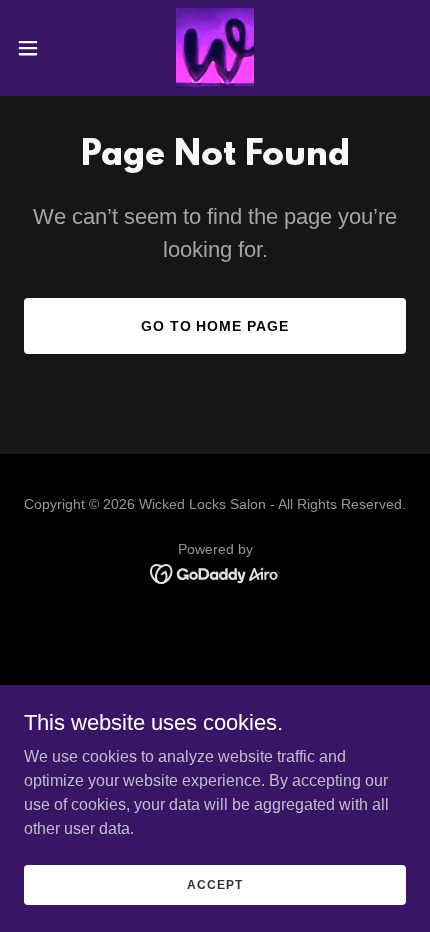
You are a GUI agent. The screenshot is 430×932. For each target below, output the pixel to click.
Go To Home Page (215, 326)
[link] (215, 48)
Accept (214, 884)
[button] (39, 48)
